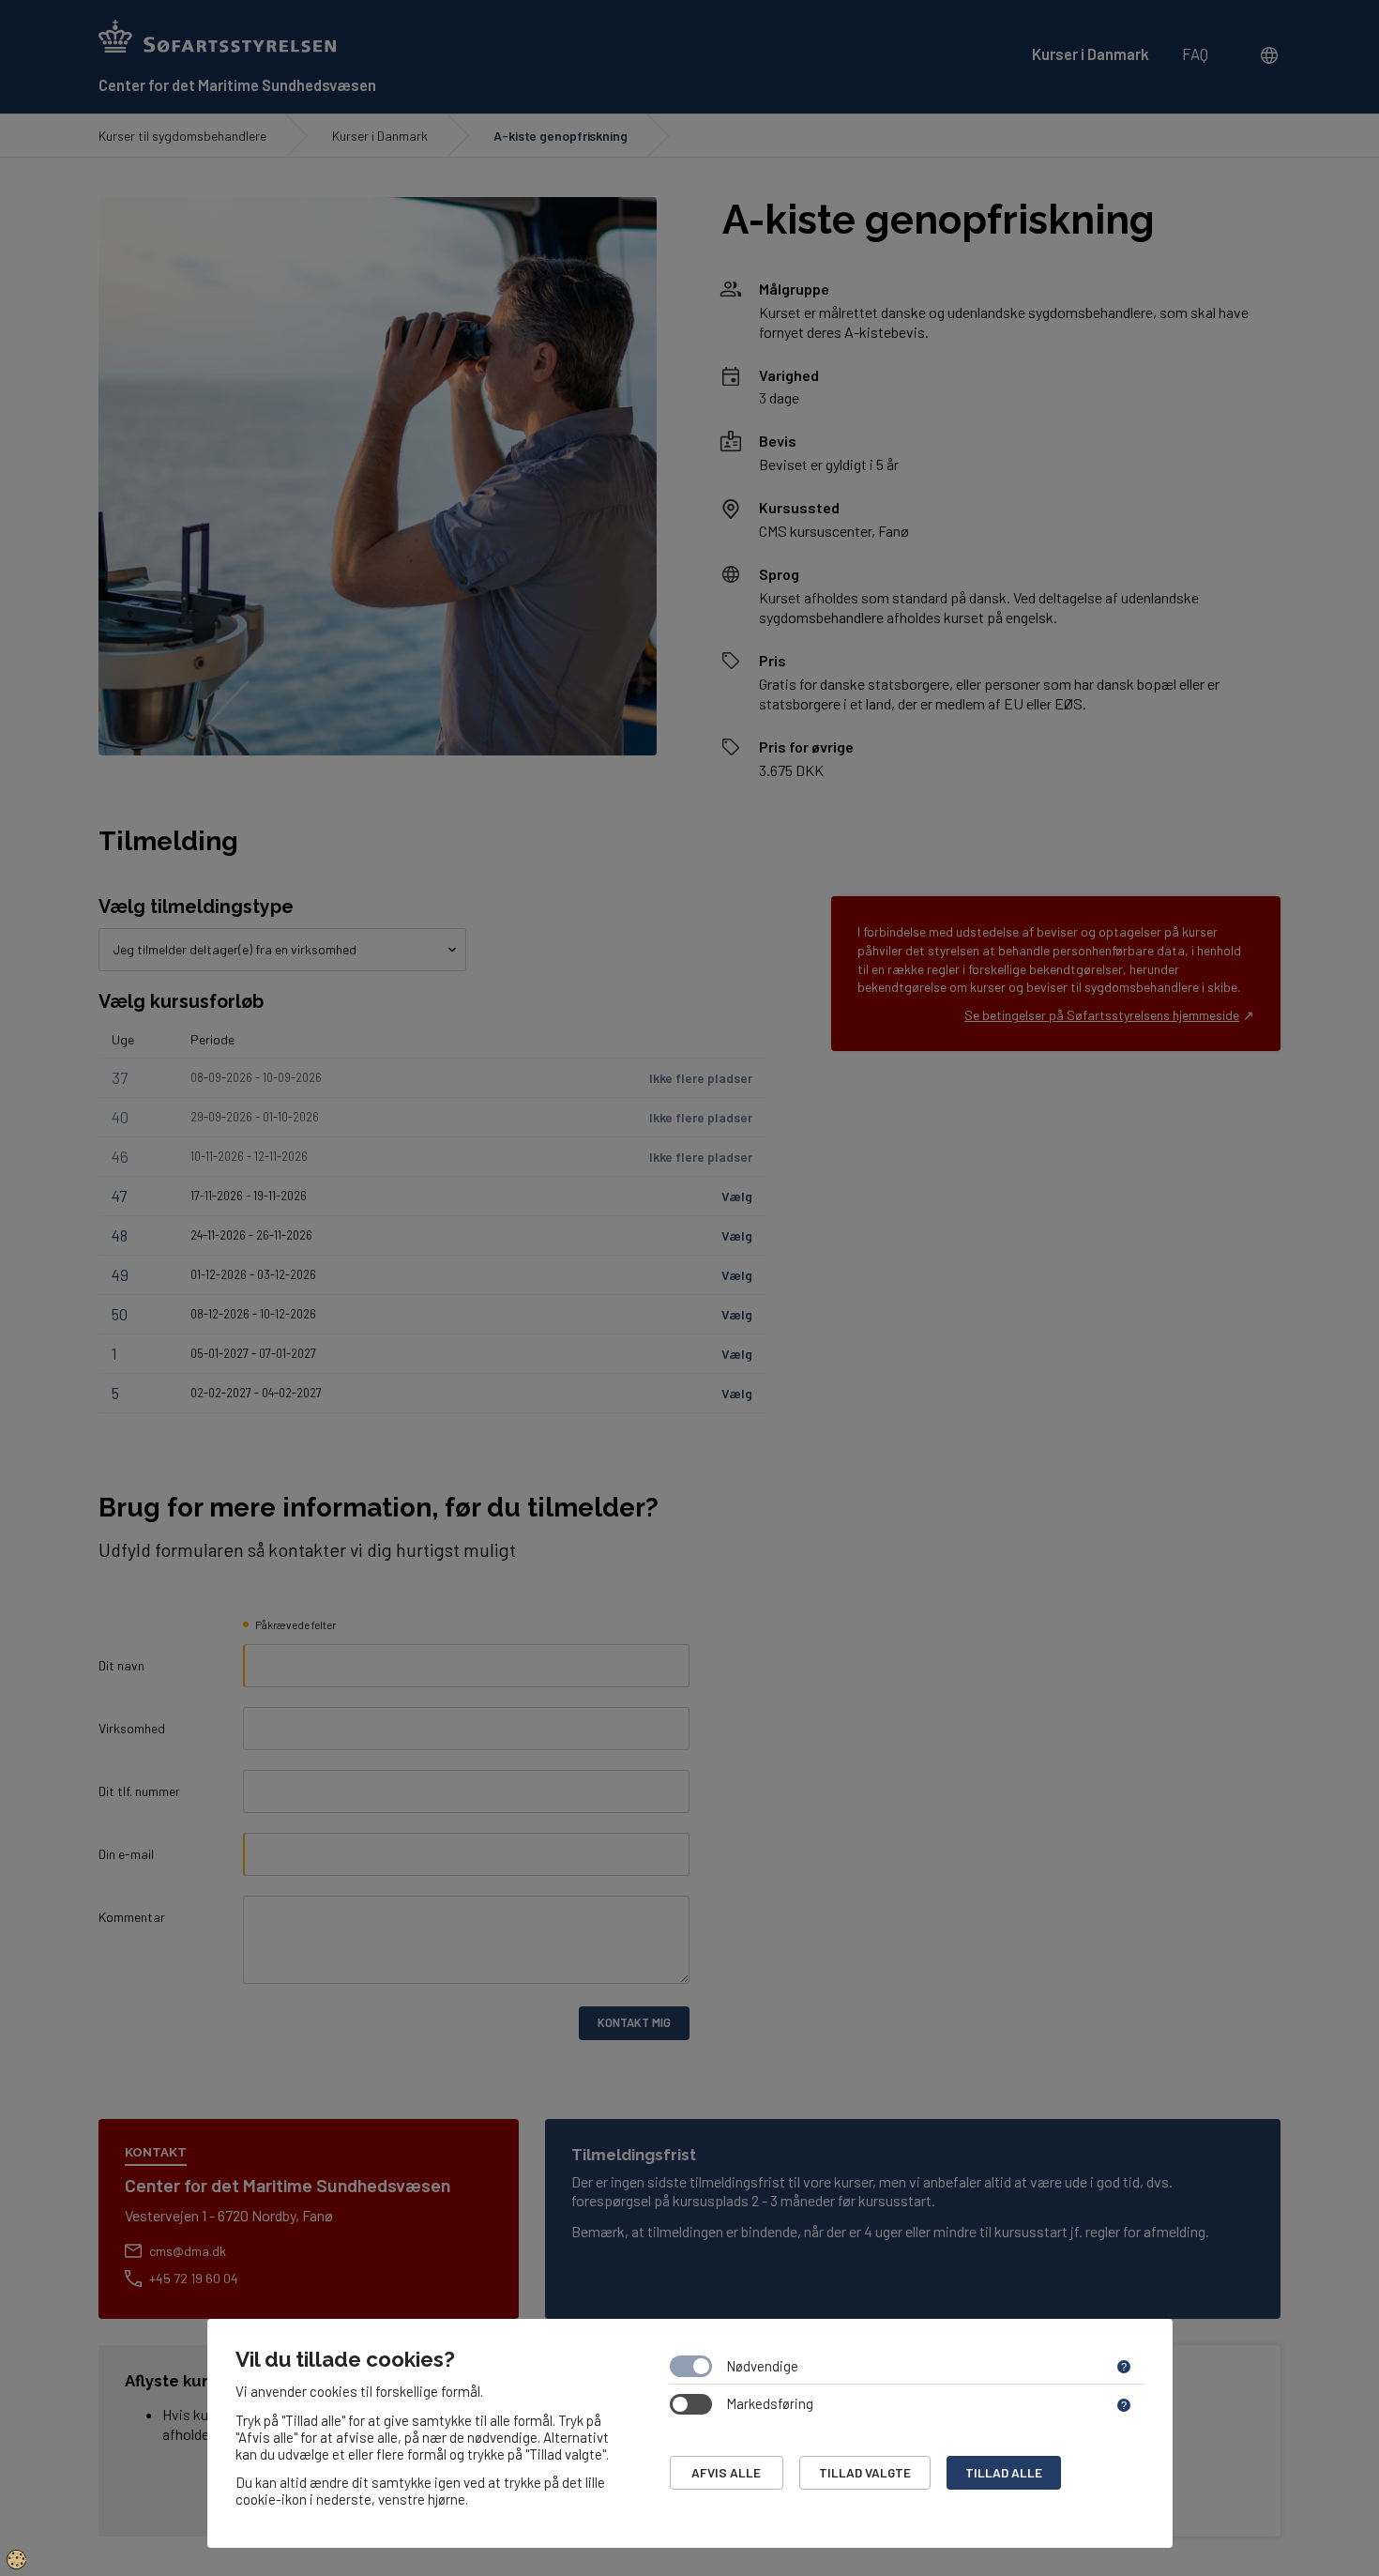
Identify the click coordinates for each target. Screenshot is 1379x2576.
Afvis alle (726, 2472)
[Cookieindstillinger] (16, 2560)
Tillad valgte (865, 2472)
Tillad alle (1004, 2472)
